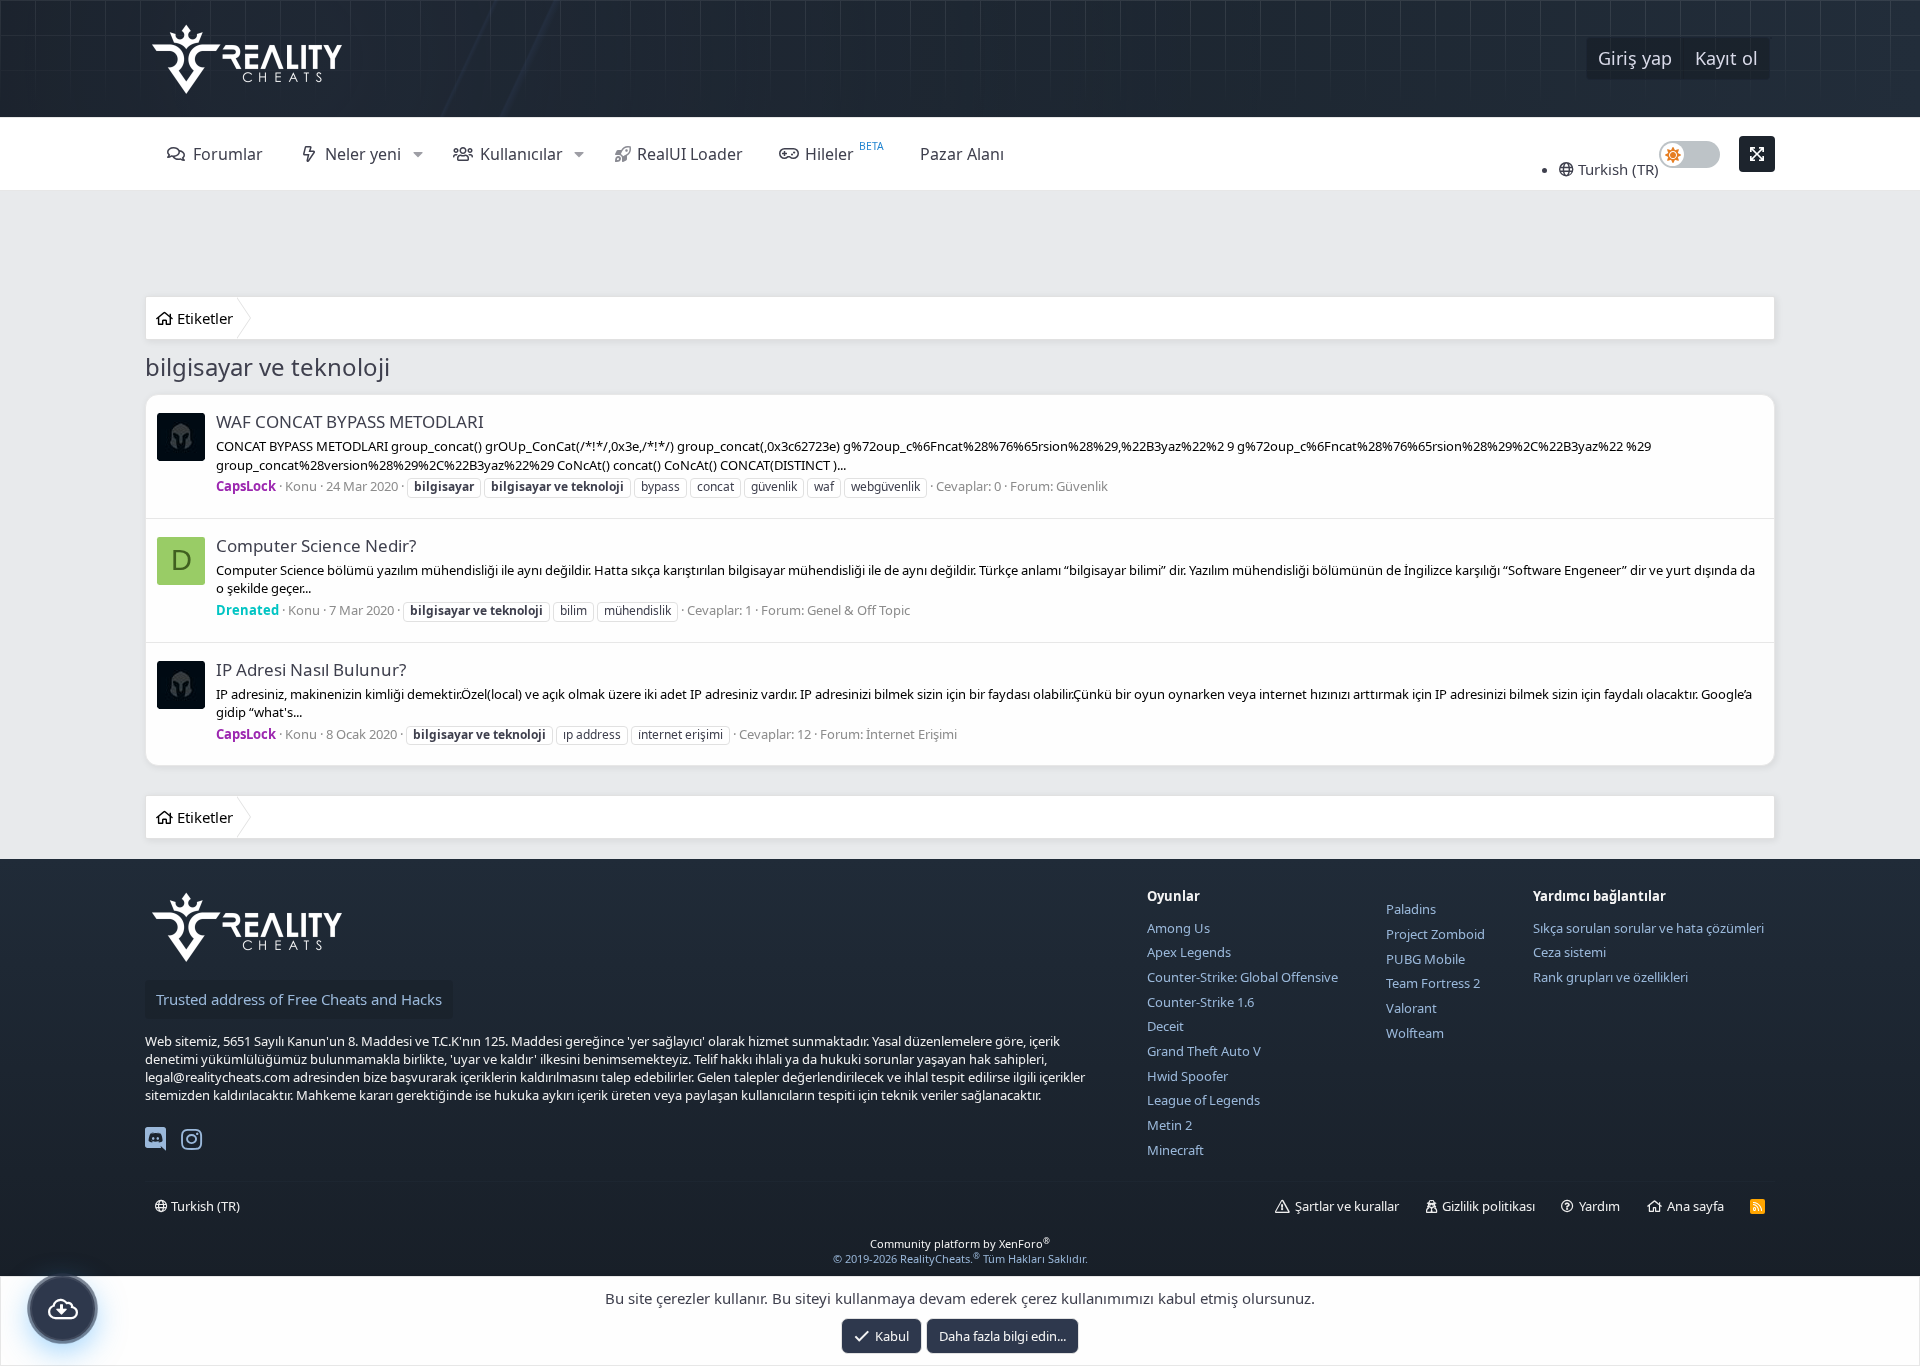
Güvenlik (1082, 486)
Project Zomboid (1435, 934)
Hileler (829, 154)
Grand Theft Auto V (1204, 1051)
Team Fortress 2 (1433, 983)
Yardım (1599, 1206)
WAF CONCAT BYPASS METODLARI (350, 421)
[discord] (155, 1143)
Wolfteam (1415, 1033)
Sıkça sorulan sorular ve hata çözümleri (1648, 928)
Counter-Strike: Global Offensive (1242, 977)
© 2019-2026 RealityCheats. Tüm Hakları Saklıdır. (960, 1258)
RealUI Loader (690, 154)
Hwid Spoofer (1187, 1076)
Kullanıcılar (521, 154)
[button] (417, 154)
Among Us (1178, 928)
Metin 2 (1169, 1125)
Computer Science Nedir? (316, 545)
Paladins (1411, 909)
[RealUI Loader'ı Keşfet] (62, 1308)
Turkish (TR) (1616, 169)
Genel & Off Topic (858, 610)
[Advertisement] (960, 246)
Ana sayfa (1695, 1206)
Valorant (1411, 1008)
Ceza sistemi (1569, 952)
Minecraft (1175, 1150)
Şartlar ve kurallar (1347, 1206)
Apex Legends (1189, 952)
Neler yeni (363, 154)
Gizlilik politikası (1488, 1206)
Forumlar (228, 154)
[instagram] (191, 1143)
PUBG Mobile (1425, 959)
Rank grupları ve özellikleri (1610, 977)
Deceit (1165, 1026)
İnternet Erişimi (911, 734)
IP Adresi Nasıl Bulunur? (311, 669)
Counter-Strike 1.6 (1200, 1002)
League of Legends (1203, 1100)
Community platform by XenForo (960, 1243)
